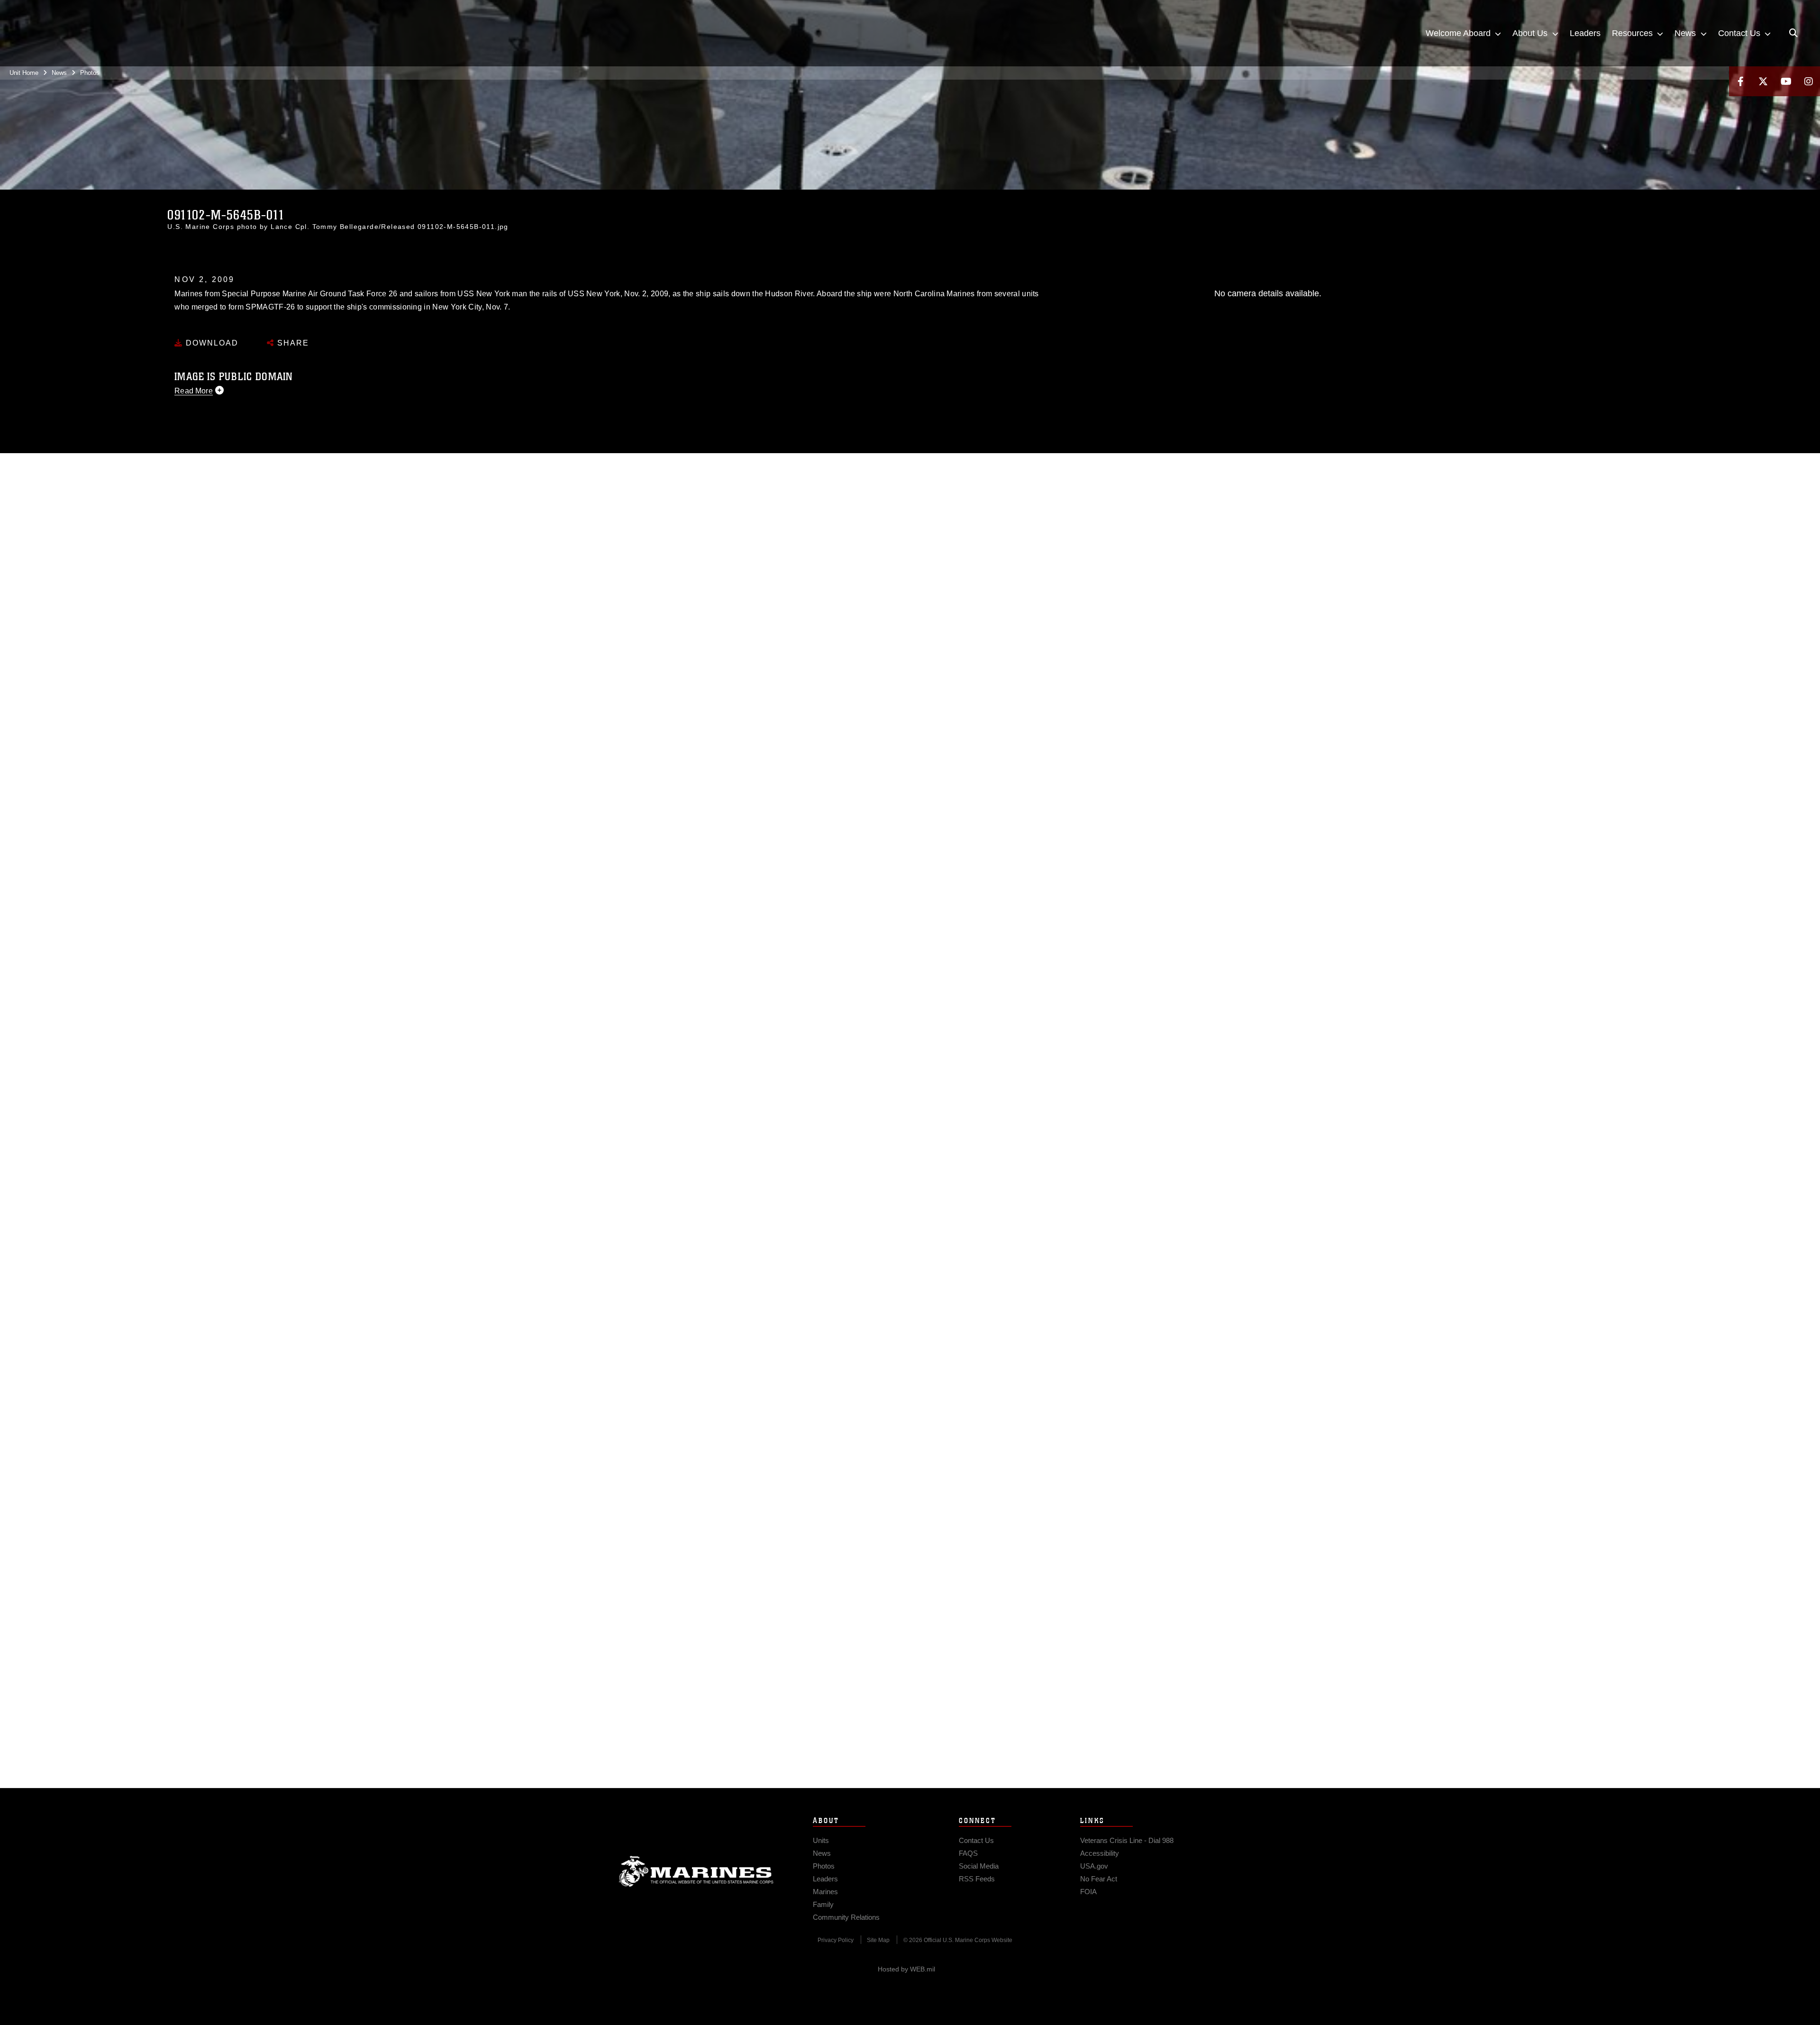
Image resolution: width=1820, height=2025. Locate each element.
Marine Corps (696, 1871)
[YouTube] (1786, 81)
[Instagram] (1809, 81)
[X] (1763, 81)
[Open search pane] (1793, 33)
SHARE (292, 343)
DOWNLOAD (211, 343)
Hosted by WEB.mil (906, 1969)
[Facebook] (1740, 81)
